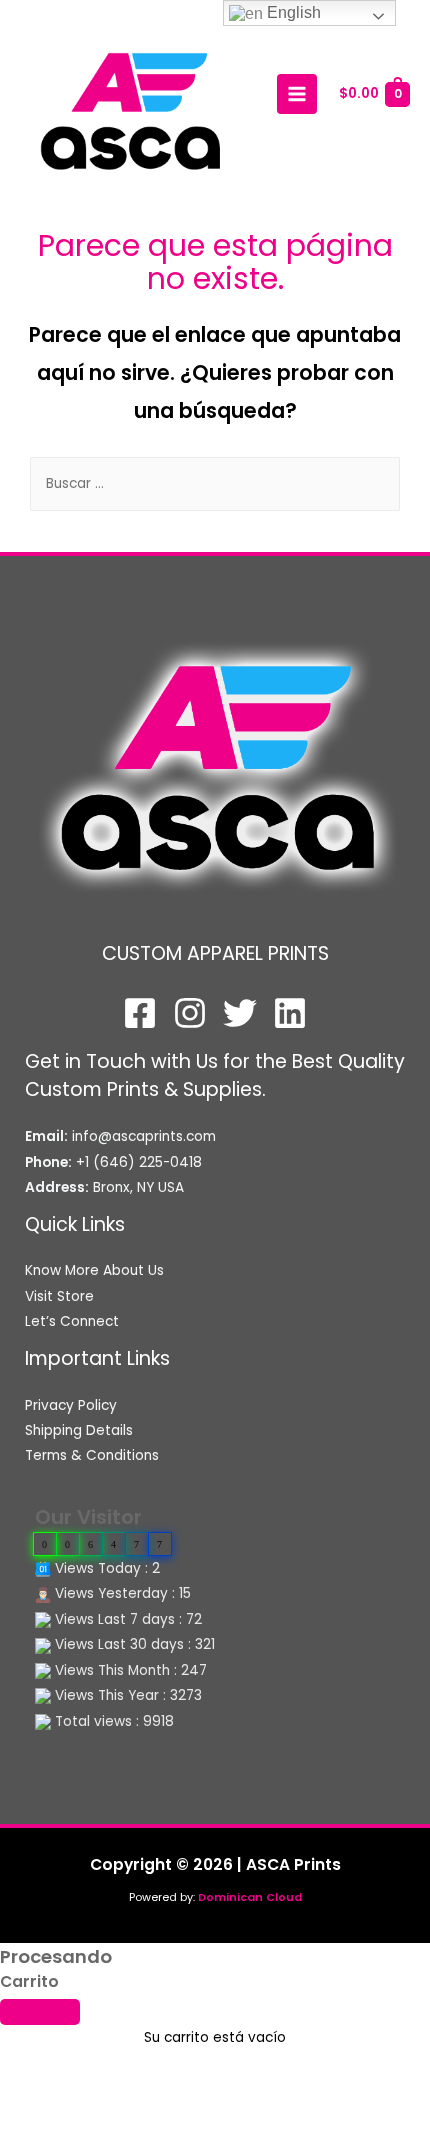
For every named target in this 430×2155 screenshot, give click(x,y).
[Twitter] (240, 1013)
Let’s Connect (72, 1321)
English (292, 12)
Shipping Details (79, 1430)
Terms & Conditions (92, 1455)
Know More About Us (94, 1270)
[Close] (40, 2012)
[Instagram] (190, 1013)
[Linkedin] (290, 1013)
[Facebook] (140, 1013)
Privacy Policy (71, 1405)
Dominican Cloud (248, 1897)
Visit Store (59, 1296)
